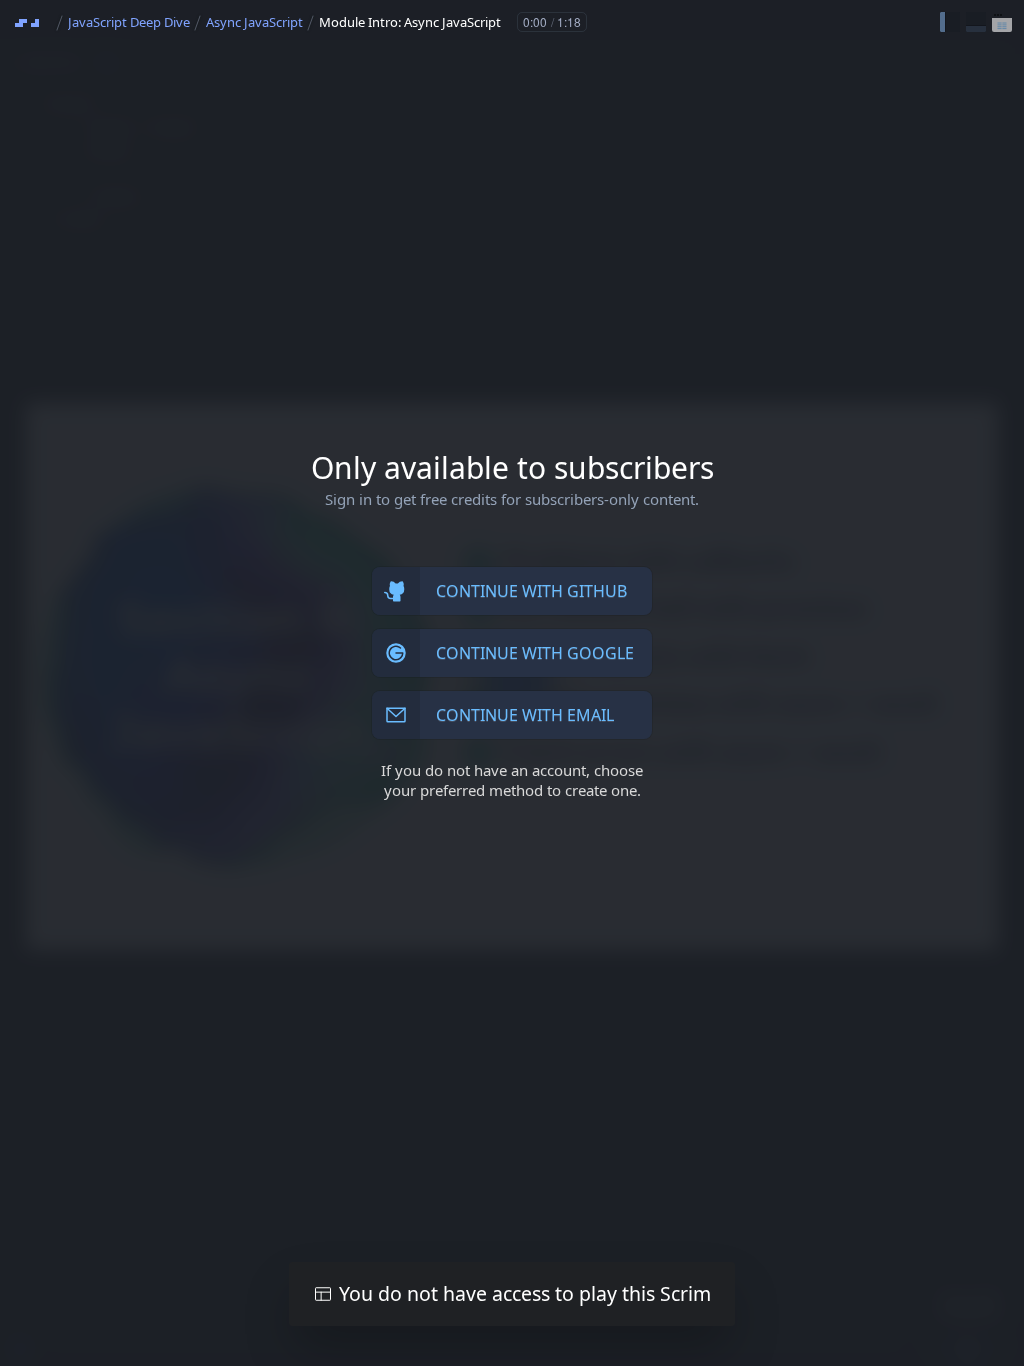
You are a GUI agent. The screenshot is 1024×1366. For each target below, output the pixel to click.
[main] (512, 683)
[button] (950, 22)
